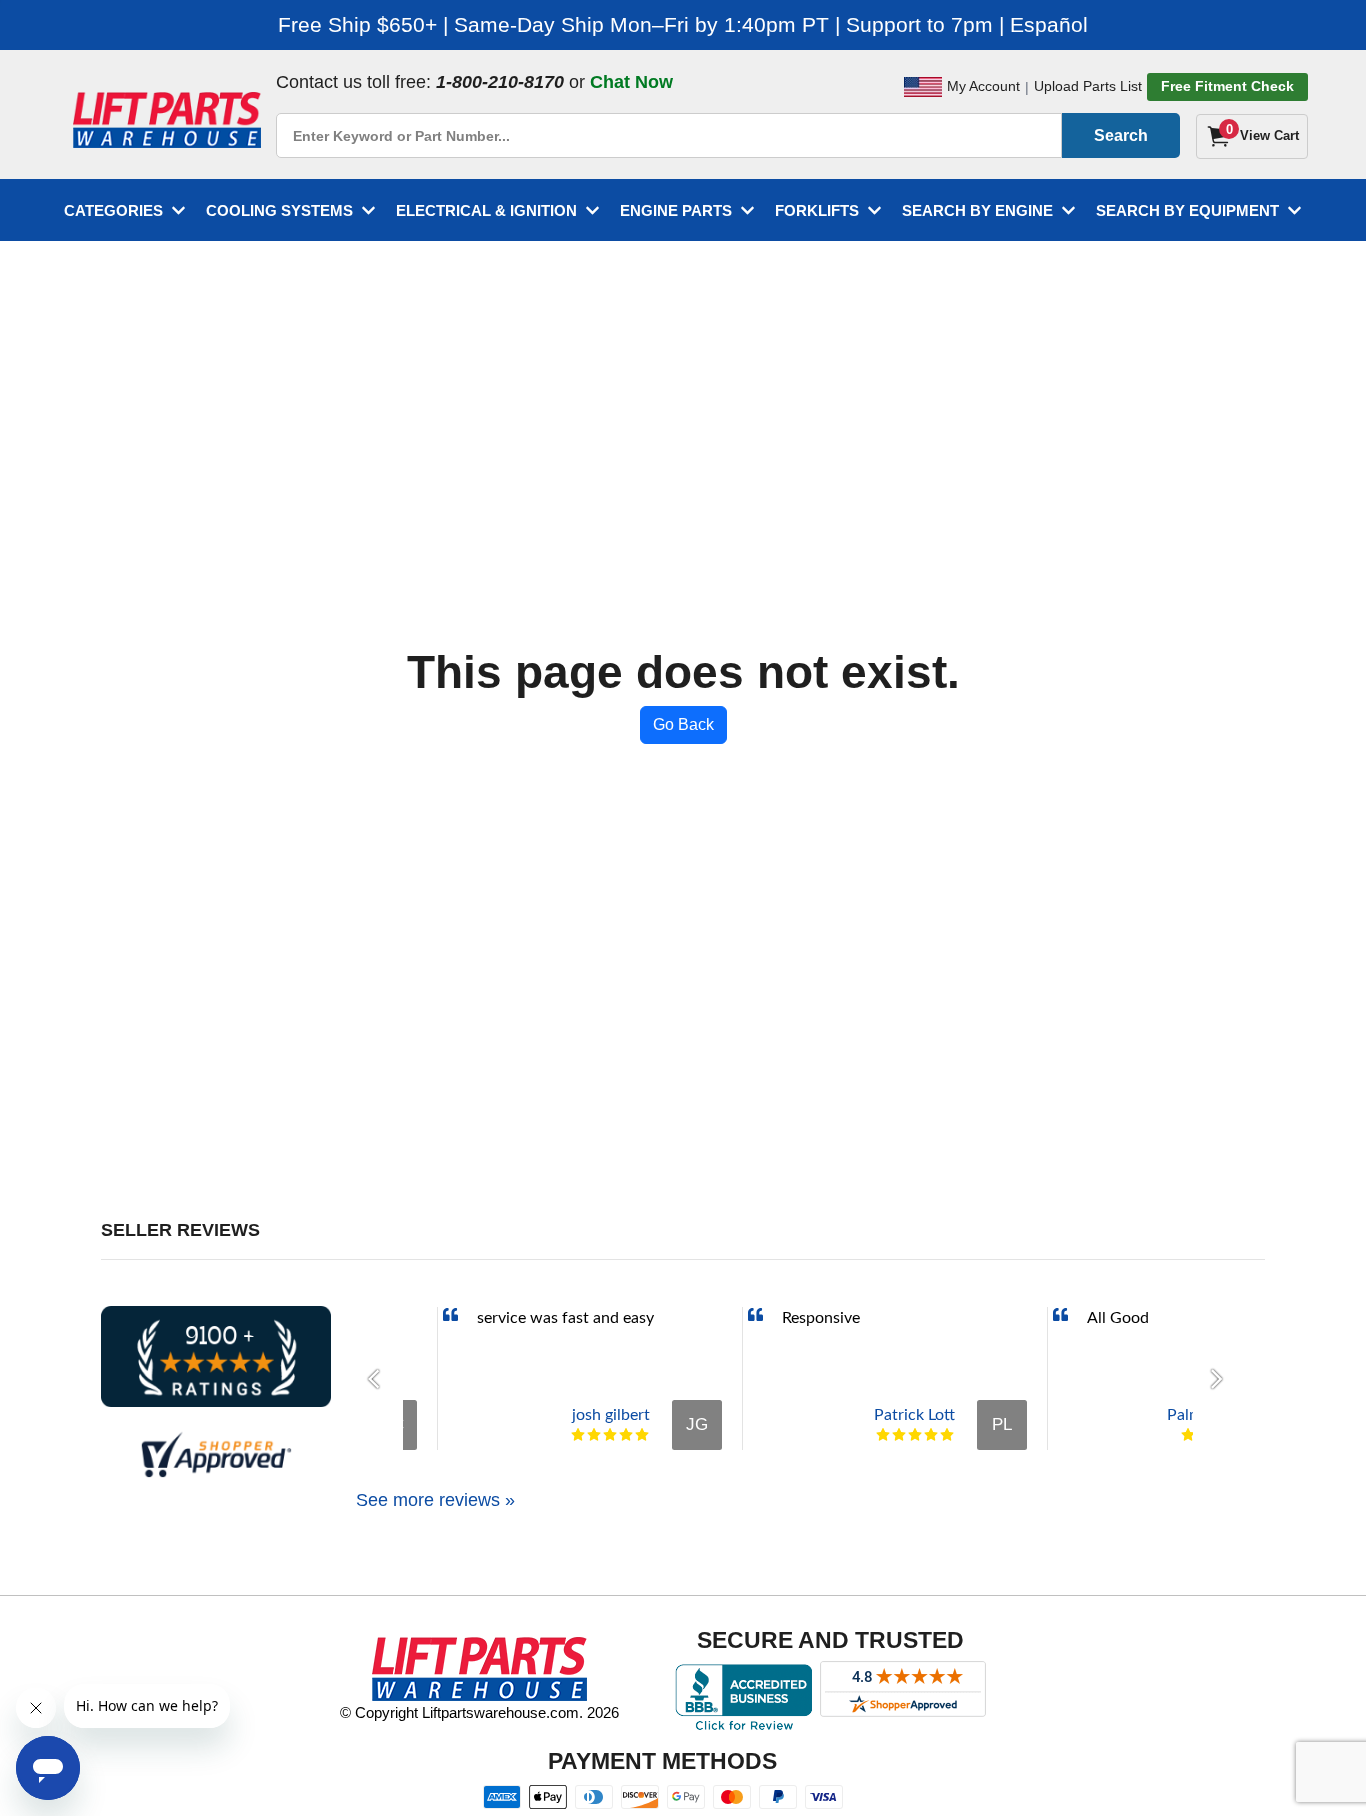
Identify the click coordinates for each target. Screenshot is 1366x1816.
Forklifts (817, 210)
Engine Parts (676, 210)
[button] (379, 1379)
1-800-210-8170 (500, 82)
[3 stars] (610, 1435)
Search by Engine (977, 210)
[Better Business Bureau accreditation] (743, 1697)
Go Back (683, 724)
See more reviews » (435, 1500)
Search (1121, 135)
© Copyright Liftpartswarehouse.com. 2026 (479, 1712)
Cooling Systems (279, 210)
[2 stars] (594, 1435)
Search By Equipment (1187, 210)
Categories (113, 210)
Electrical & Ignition (486, 210)
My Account (983, 86)
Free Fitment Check (1227, 86)
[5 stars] (642, 1435)
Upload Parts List (1088, 86)
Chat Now (631, 82)
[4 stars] (626, 1435)
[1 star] (578, 1435)
